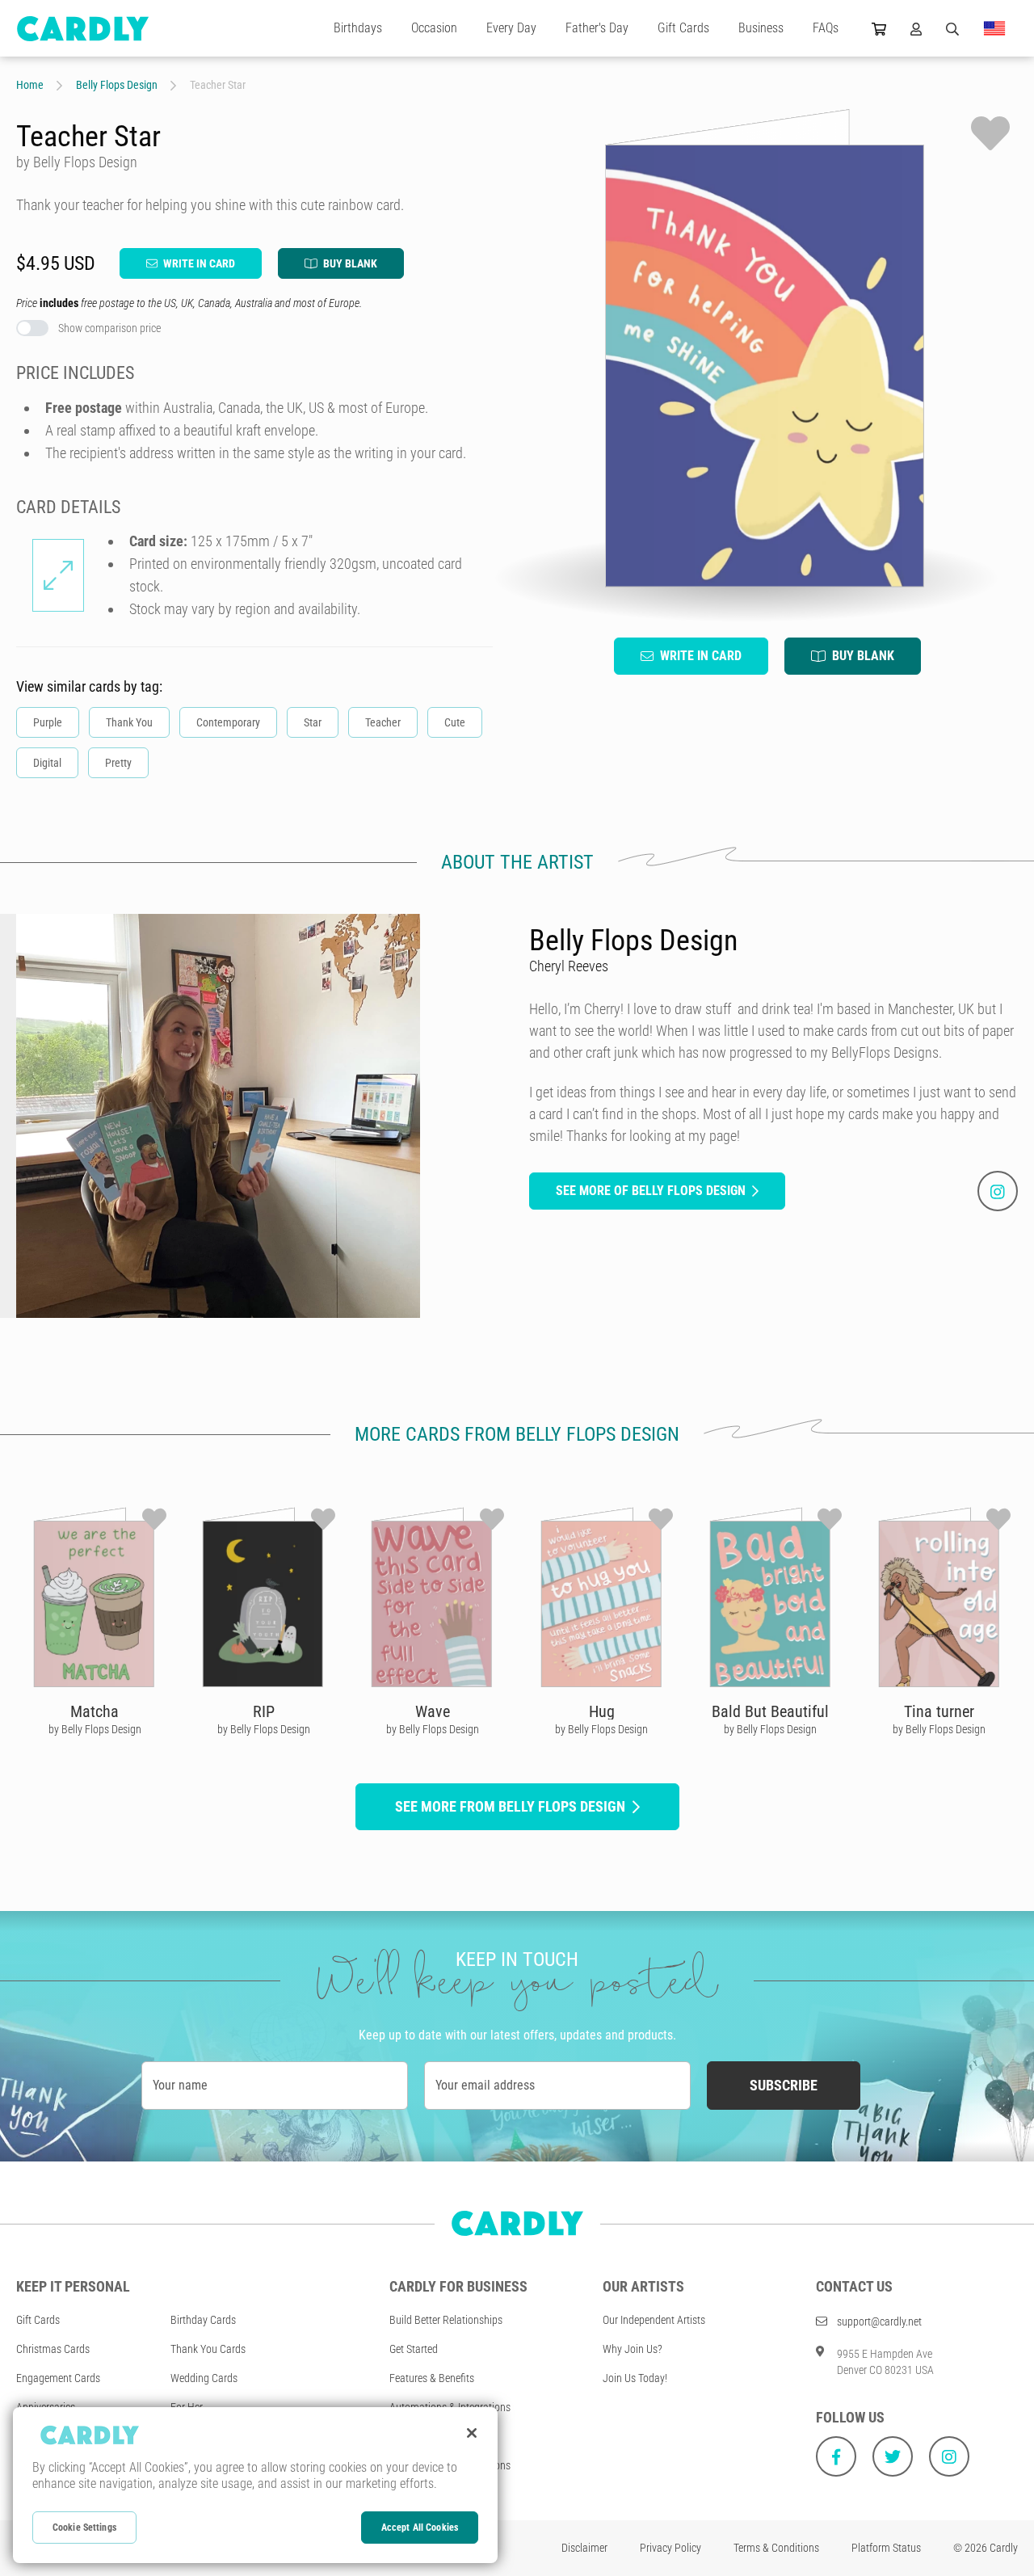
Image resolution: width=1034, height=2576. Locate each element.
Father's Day (597, 28)
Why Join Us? (633, 2349)
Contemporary (228, 722)
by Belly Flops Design (95, 1729)
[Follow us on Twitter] (893, 2456)
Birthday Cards (203, 2320)
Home (30, 85)
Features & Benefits (432, 2378)
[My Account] (916, 28)
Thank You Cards (208, 2349)
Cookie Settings (84, 2528)
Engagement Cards (58, 2378)
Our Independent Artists (654, 2320)
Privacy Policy (670, 2548)
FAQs (826, 28)
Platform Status (886, 2548)
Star (313, 722)
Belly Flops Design (117, 85)
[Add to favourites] (990, 133)
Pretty (118, 763)
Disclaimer (584, 2548)
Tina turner (939, 1711)
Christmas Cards (53, 2349)
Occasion (434, 28)
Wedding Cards (204, 2378)
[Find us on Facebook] (836, 2456)
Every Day (511, 28)
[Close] (472, 2433)
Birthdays (358, 28)
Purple (48, 722)
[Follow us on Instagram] (949, 2456)
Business (761, 28)
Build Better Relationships (446, 2320)
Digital (47, 763)
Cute (455, 722)
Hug (602, 1711)
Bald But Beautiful (770, 1711)
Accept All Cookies (420, 2528)
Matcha (95, 1711)
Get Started (414, 2349)
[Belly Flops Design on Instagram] (998, 1191)
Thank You (129, 722)
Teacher (383, 722)
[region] (255, 2485)
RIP (264, 1711)
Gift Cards (683, 28)
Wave (433, 1711)
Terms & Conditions (776, 2548)
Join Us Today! (635, 2378)
